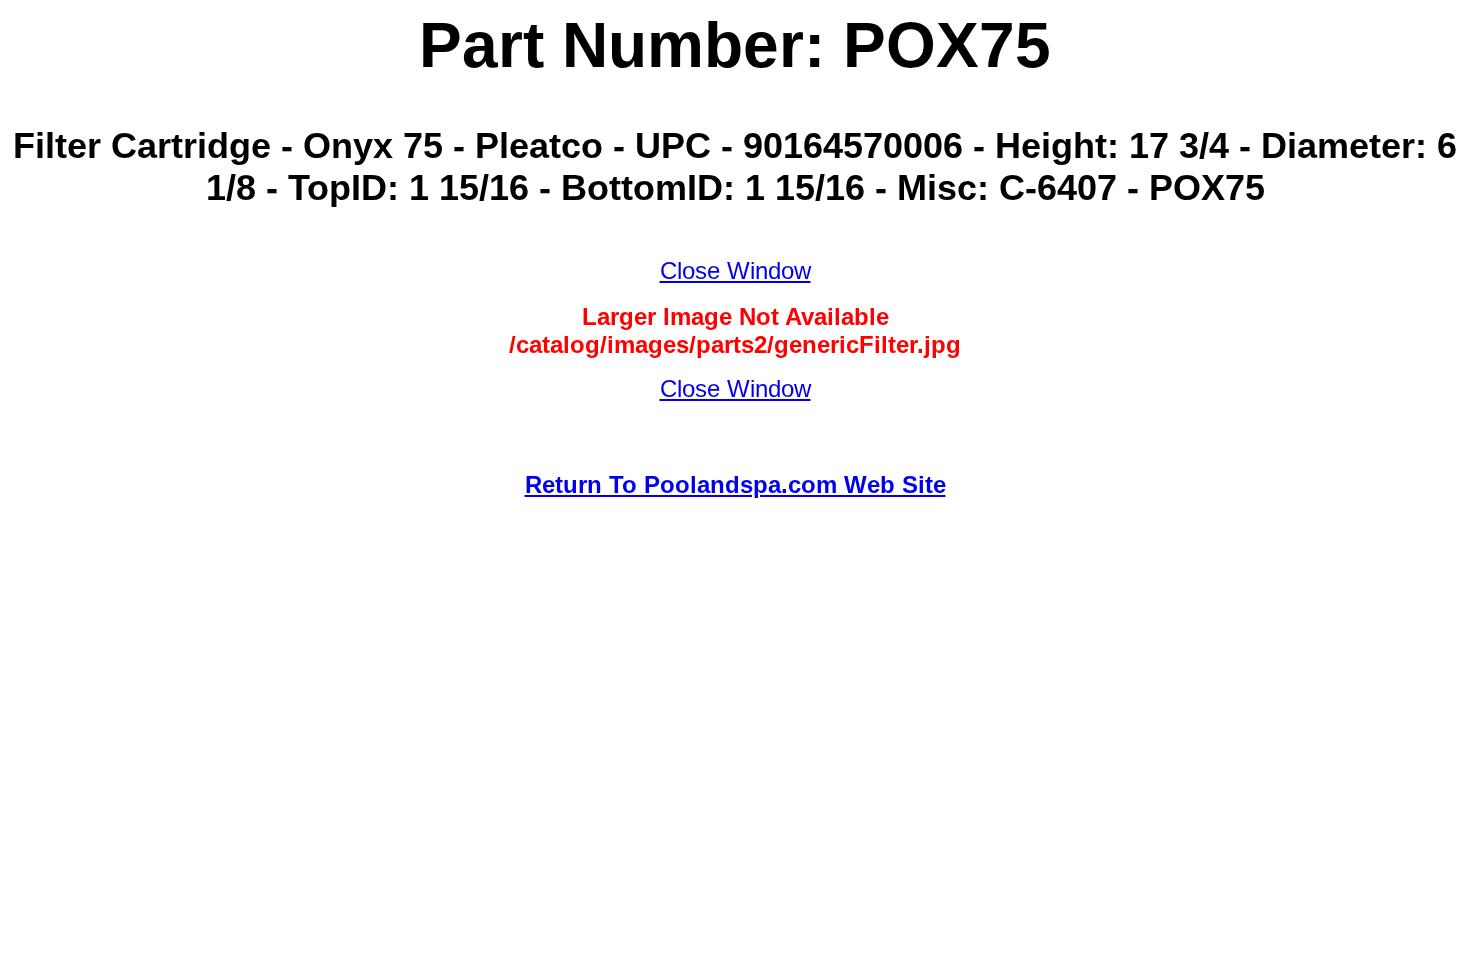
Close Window (735, 270)
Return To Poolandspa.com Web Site (735, 484)
